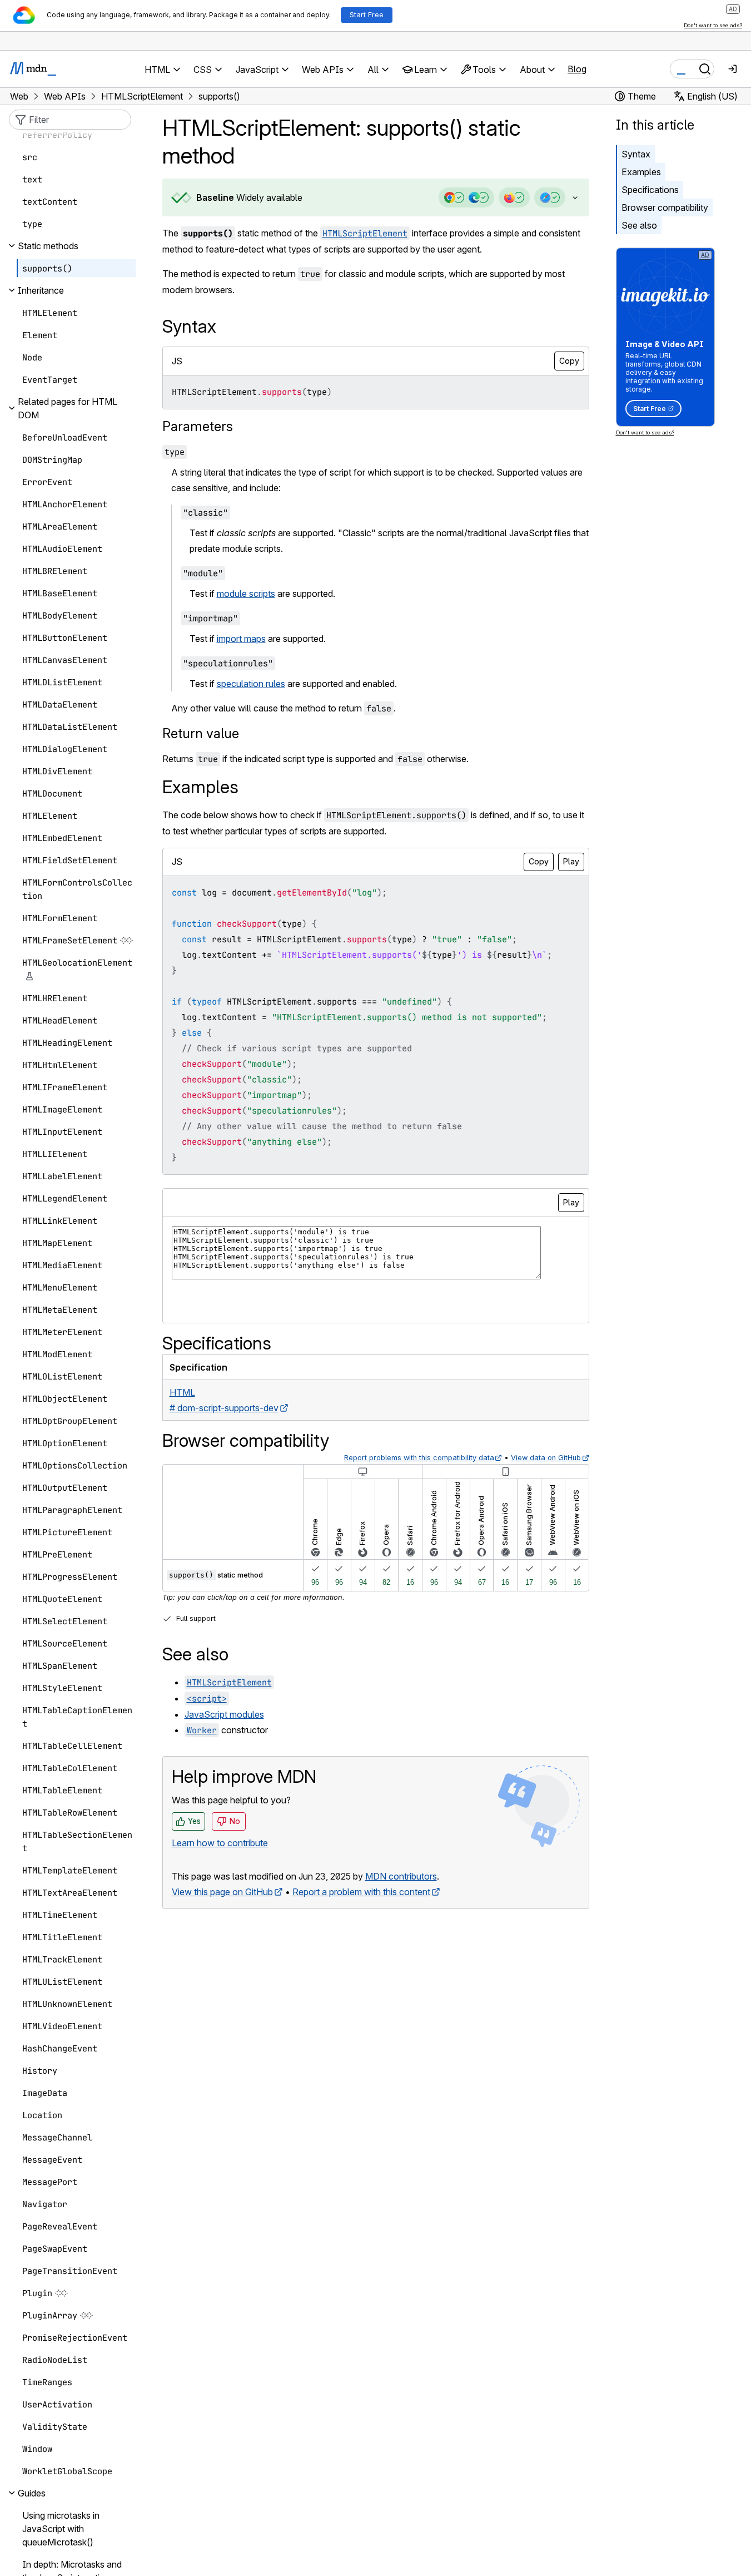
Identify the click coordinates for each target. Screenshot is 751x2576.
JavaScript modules (224, 1714)
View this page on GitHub (222, 1892)
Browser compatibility (665, 207)
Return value (201, 733)
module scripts (246, 594)
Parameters (198, 426)
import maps (241, 639)
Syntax (636, 154)
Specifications (650, 190)
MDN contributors (401, 1876)
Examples (641, 172)
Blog (577, 69)
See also (639, 225)
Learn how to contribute (220, 1843)
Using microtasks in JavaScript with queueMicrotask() (61, 2529)
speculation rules (251, 684)
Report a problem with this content (361, 1892)
